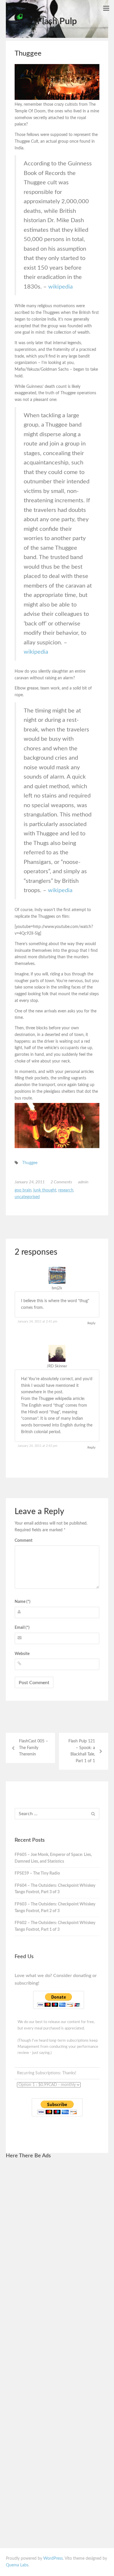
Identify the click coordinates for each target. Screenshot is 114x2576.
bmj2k (57, 1288)
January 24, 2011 (30, 1182)
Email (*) (22, 1628)
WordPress (53, 2559)
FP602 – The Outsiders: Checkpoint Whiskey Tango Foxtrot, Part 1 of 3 (55, 1926)
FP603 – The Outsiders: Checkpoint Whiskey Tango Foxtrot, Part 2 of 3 (55, 1908)
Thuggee (30, 1163)
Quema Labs (17, 2565)
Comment (24, 1541)
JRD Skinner (57, 1366)
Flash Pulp (57, 22)
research (66, 1190)
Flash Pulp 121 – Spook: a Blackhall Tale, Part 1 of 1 (82, 1751)
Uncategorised (27, 1197)
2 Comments (61, 1182)
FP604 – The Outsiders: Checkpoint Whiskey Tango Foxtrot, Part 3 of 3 (55, 1889)
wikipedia (61, 287)
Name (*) (23, 1602)
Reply (91, 1323)
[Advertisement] (57, 2252)
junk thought (45, 1190)
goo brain (23, 1190)
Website (22, 1654)
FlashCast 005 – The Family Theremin (33, 1748)
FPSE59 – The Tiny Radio (37, 1873)
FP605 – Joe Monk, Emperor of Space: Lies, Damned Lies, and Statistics (53, 1858)
